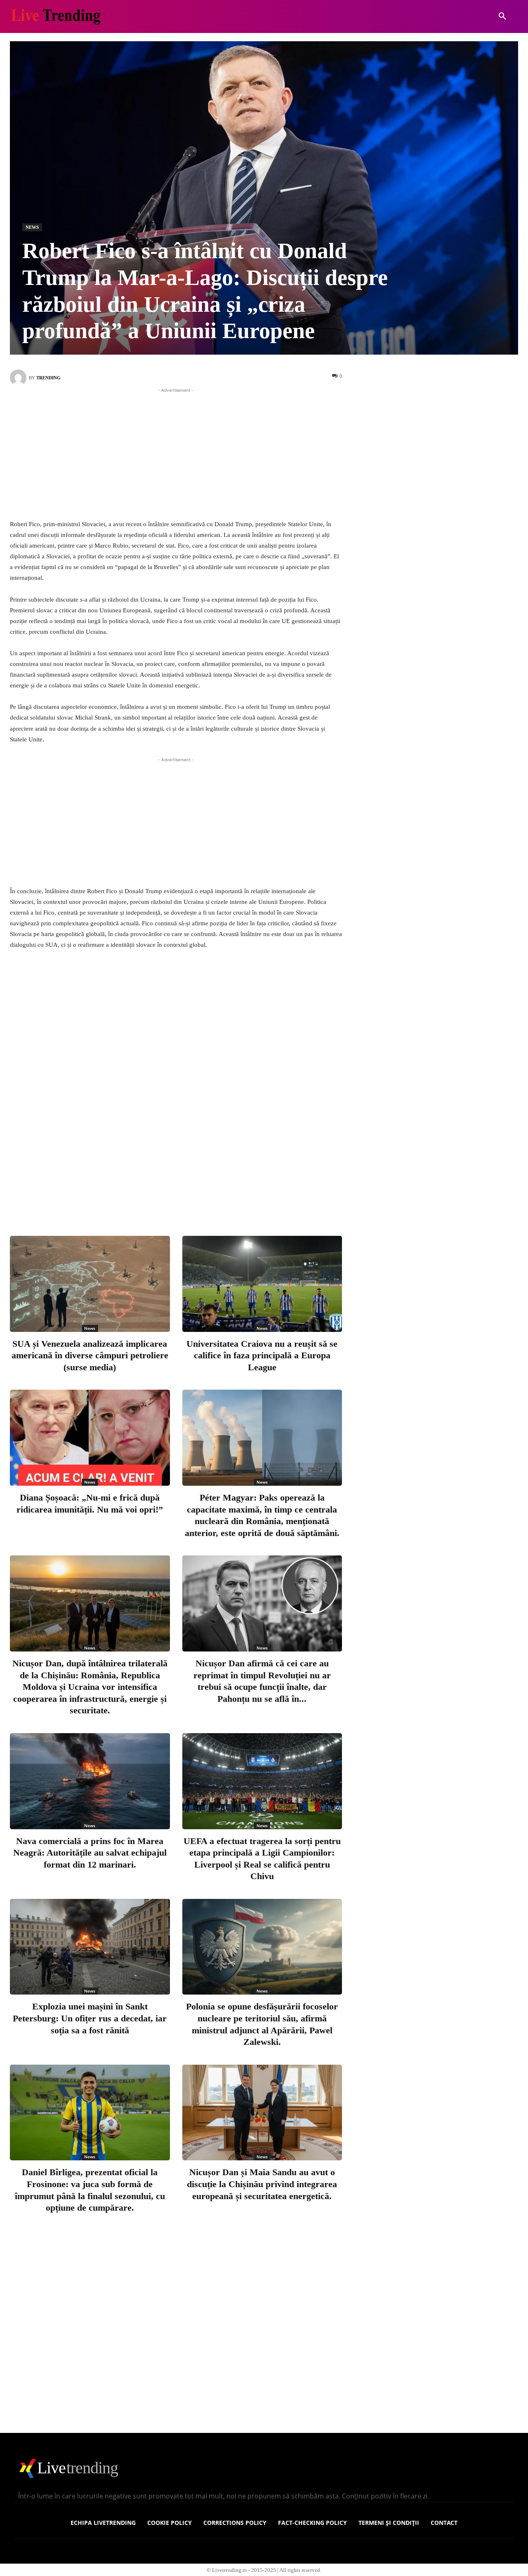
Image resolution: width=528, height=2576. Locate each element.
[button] (502, 16)
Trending (48, 378)
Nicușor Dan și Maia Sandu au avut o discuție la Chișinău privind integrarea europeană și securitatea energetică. (262, 2184)
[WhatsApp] (226, 1196)
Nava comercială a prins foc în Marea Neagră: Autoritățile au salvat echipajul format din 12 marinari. (90, 1853)
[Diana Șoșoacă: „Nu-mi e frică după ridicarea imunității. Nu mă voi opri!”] (90, 1438)
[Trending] (19, 378)
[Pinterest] (199, 1196)
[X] (172, 1196)
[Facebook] (144, 1196)
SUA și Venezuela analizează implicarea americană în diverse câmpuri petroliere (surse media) (90, 1355)
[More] (254, 1196)
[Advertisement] (176, 452)
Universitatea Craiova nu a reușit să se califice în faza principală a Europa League (262, 1355)
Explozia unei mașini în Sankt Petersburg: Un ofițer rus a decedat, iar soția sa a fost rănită (90, 2018)
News (32, 227)
